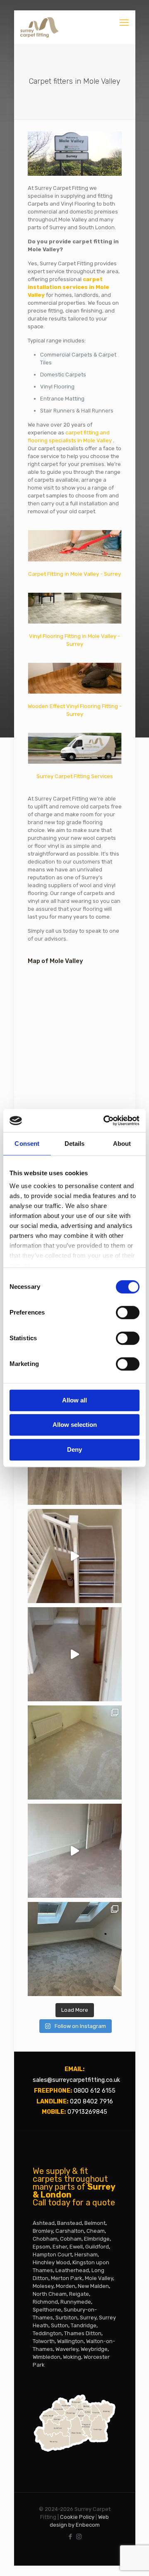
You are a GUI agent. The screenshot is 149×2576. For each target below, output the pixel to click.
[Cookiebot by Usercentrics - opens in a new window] (105, 1121)
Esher (60, 2247)
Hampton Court (52, 2255)
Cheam (96, 2231)
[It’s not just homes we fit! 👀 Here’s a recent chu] (75, 1556)
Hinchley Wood (51, 2262)
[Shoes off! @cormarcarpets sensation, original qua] (75, 1753)
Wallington (70, 2341)
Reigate (79, 2294)
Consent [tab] (27, 1144)
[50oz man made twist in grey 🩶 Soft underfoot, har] (75, 1949)
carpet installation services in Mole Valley (68, 287)
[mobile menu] (124, 23)
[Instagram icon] (79, 2537)
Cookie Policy (77, 2517)
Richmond (45, 2302)
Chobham (45, 2239)
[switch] (128, 1312)
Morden (66, 2286)
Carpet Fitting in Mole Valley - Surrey (74, 574)
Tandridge (84, 2325)
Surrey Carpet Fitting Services (75, 776)
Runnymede (76, 2302)
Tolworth (44, 2341)
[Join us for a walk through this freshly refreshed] (75, 1851)
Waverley (67, 2349)
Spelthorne (47, 2310)
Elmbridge (97, 2239)
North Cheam (50, 2294)
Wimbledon (47, 2357)
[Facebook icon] (70, 2537)
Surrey (88, 2318)
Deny (74, 1449)
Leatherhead (72, 2270)
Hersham (86, 2255)
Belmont (95, 2223)
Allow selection (75, 1425)
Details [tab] (75, 1144)
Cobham (71, 2239)
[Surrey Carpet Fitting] (40, 27)
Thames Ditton (83, 2333)
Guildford (97, 2247)
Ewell (76, 2247)
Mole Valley (99, 2278)
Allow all (74, 1400)
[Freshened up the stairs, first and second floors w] (75, 1654)
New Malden (93, 2286)
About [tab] (122, 1144)
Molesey (43, 2286)
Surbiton (66, 2318)
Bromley (43, 2231)
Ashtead (44, 2223)
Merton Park (67, 2278)
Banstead (70, 2223)
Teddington (47, 2333)
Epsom (41, 2247)
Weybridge (94, 2349)
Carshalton (70, 2231)
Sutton (60, 2325)
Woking (72, 2357)
